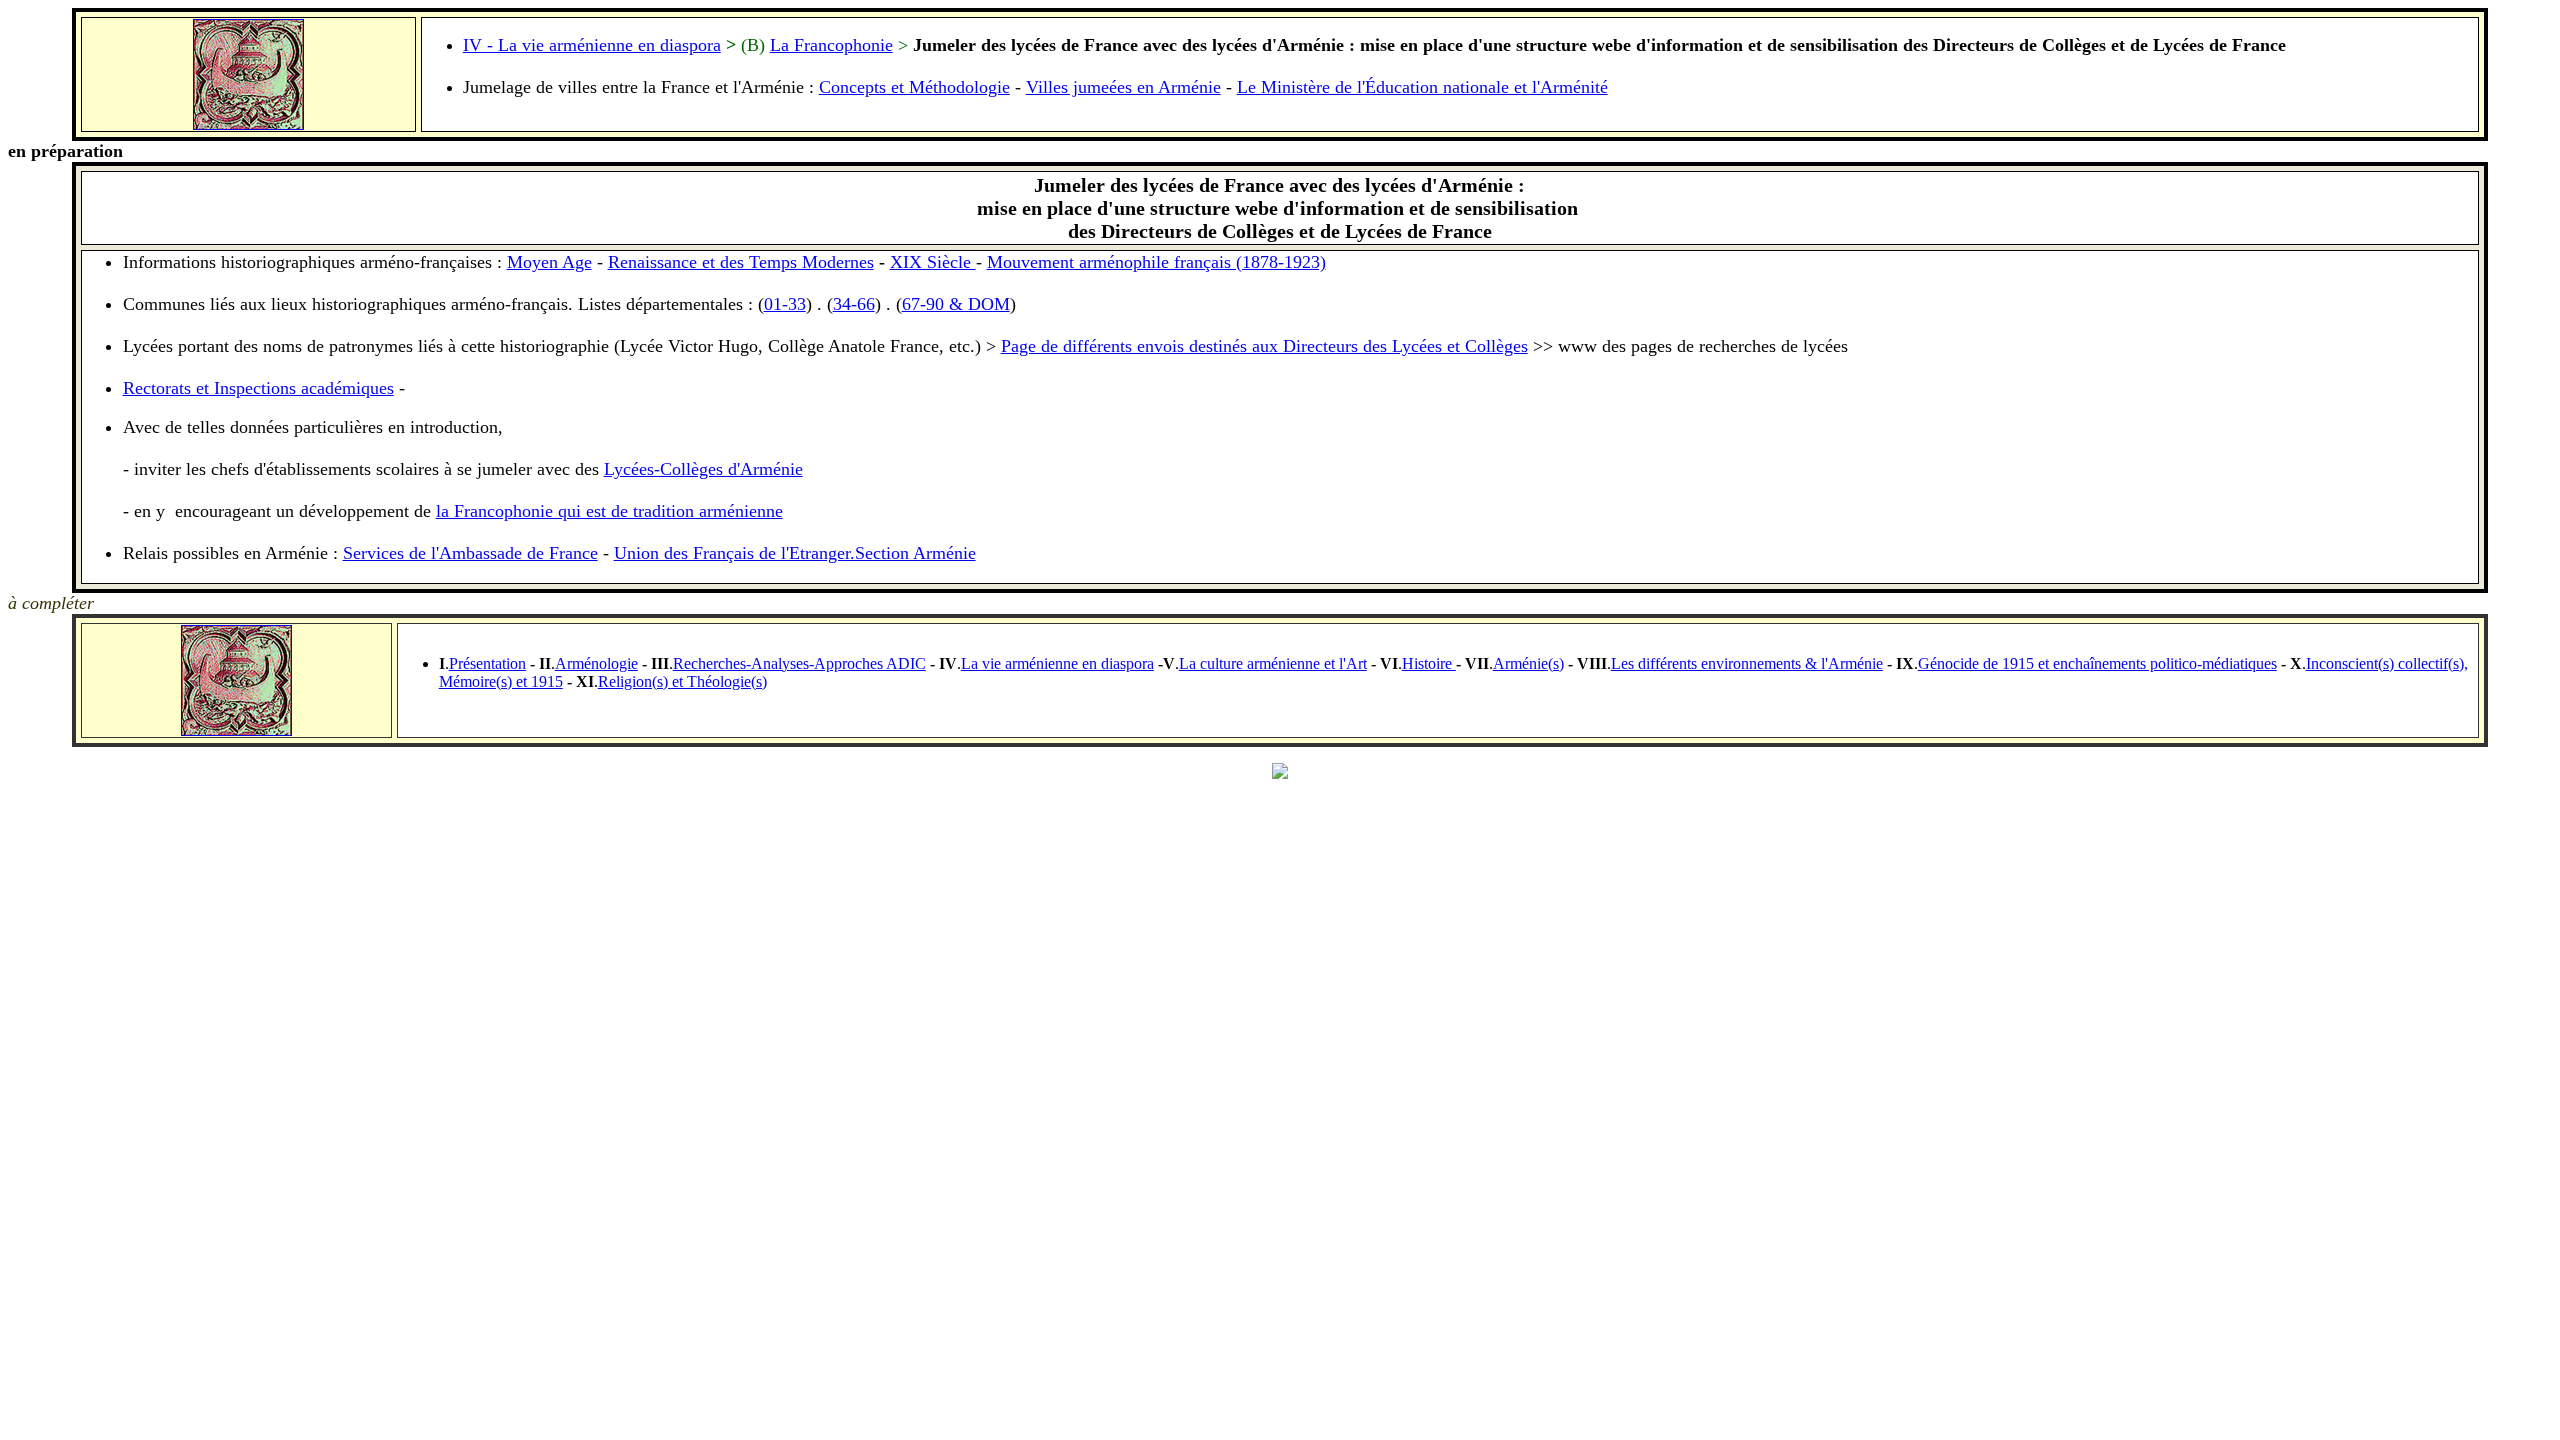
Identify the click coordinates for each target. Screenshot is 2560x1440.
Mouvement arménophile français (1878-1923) (1156, 262)
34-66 (854, 304)
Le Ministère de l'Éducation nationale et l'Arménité (1422, 87)
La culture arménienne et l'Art (1273, 663)
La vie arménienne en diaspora (1057, 663)
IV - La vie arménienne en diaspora (592, 45)
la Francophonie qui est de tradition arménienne (609, 511)
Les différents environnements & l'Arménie (1747, 663)
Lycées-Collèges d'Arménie (703, 469)
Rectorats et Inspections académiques (258, 388)
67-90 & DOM (956, 304)
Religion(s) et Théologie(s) (682, 681)
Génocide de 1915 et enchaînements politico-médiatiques (2097, 663)
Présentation (487, 663)
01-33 (785, 304)
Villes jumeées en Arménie (1123, 87)
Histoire (1429, 663)
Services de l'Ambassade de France (470, 553)
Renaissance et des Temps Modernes (741, 262)
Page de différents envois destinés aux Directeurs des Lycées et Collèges (1264, 346)
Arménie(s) (1528, 663)
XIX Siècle (933, 262)
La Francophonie (831, 45)
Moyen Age (549, 262)
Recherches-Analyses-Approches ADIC (799, 663)
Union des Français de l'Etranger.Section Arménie (795, 553)
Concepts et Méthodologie (914, 87)
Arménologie (596, 663)
